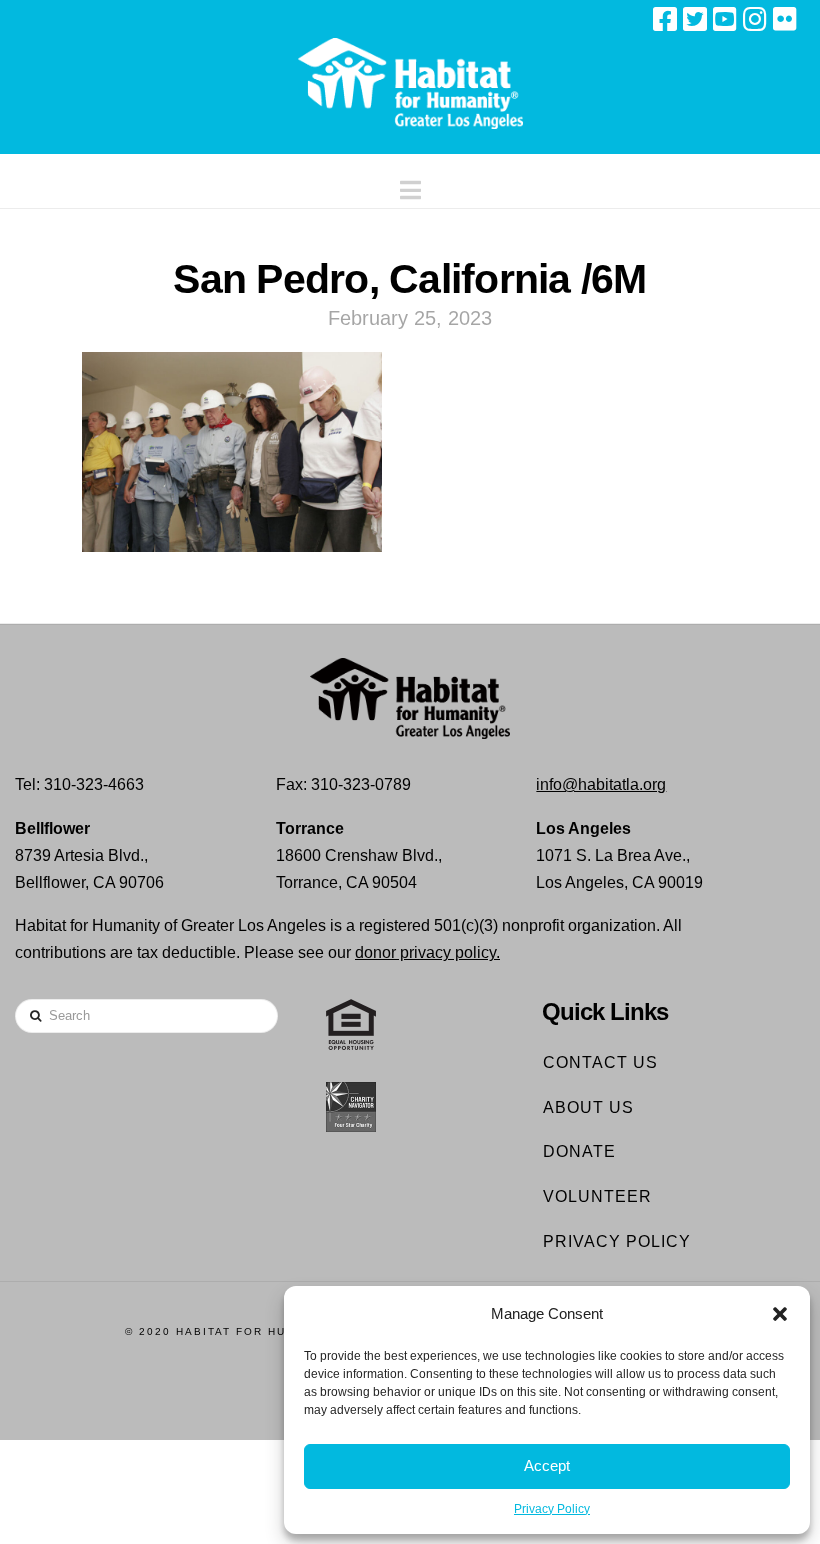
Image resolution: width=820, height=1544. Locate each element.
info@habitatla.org (601, 784)
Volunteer (597, 1196)
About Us (588, 1107)
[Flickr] (785, 19)
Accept (547, 1465)
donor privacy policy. (427, 952)
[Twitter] (695, 19)
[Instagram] (755, 19)
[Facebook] (665, 19)
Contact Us (600, 1062)
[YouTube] (725, 19)
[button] (780, 1314)
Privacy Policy (552, 1509)
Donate (579, 1151)
